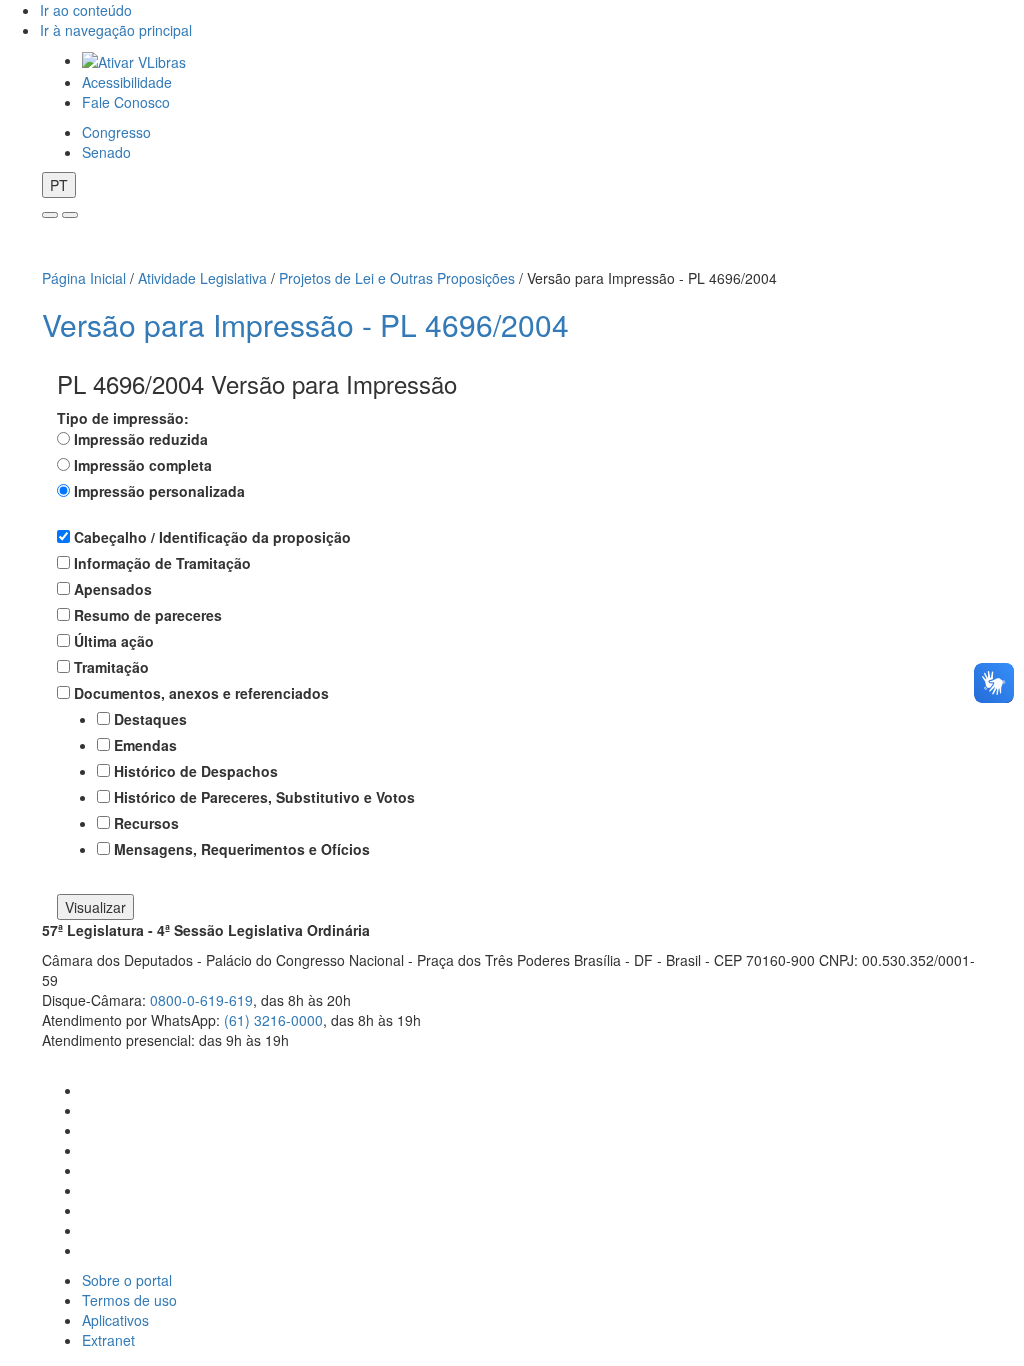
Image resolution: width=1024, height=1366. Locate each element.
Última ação (114, 641)
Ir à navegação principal (116, 30)
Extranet (108, 1340)
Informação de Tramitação (162, 563)
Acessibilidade (127, 82)
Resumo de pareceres (148, 615)
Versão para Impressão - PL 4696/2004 (305, 324)
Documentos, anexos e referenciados (201, 693)
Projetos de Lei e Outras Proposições (397, 278)
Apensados (113, 589)
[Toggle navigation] (50, 215)
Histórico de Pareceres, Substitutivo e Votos (264, 797)
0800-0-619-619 (201, 1000)
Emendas (145, 745)
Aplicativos (115, 1320)
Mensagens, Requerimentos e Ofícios (242, 849)
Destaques (150, 719)
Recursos (146, 823)
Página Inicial (84, 278)
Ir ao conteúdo (86, 10)
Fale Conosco (126, 102)
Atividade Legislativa (202, 278)
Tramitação (111, 667)
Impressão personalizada (159, 491)
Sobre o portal (127, 1280)
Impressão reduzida (141, 439)
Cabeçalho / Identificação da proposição (212, 537)
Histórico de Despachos (196, 771)
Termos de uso (129, 1300)
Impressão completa (143, 465)
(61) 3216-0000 (273, 1020)
